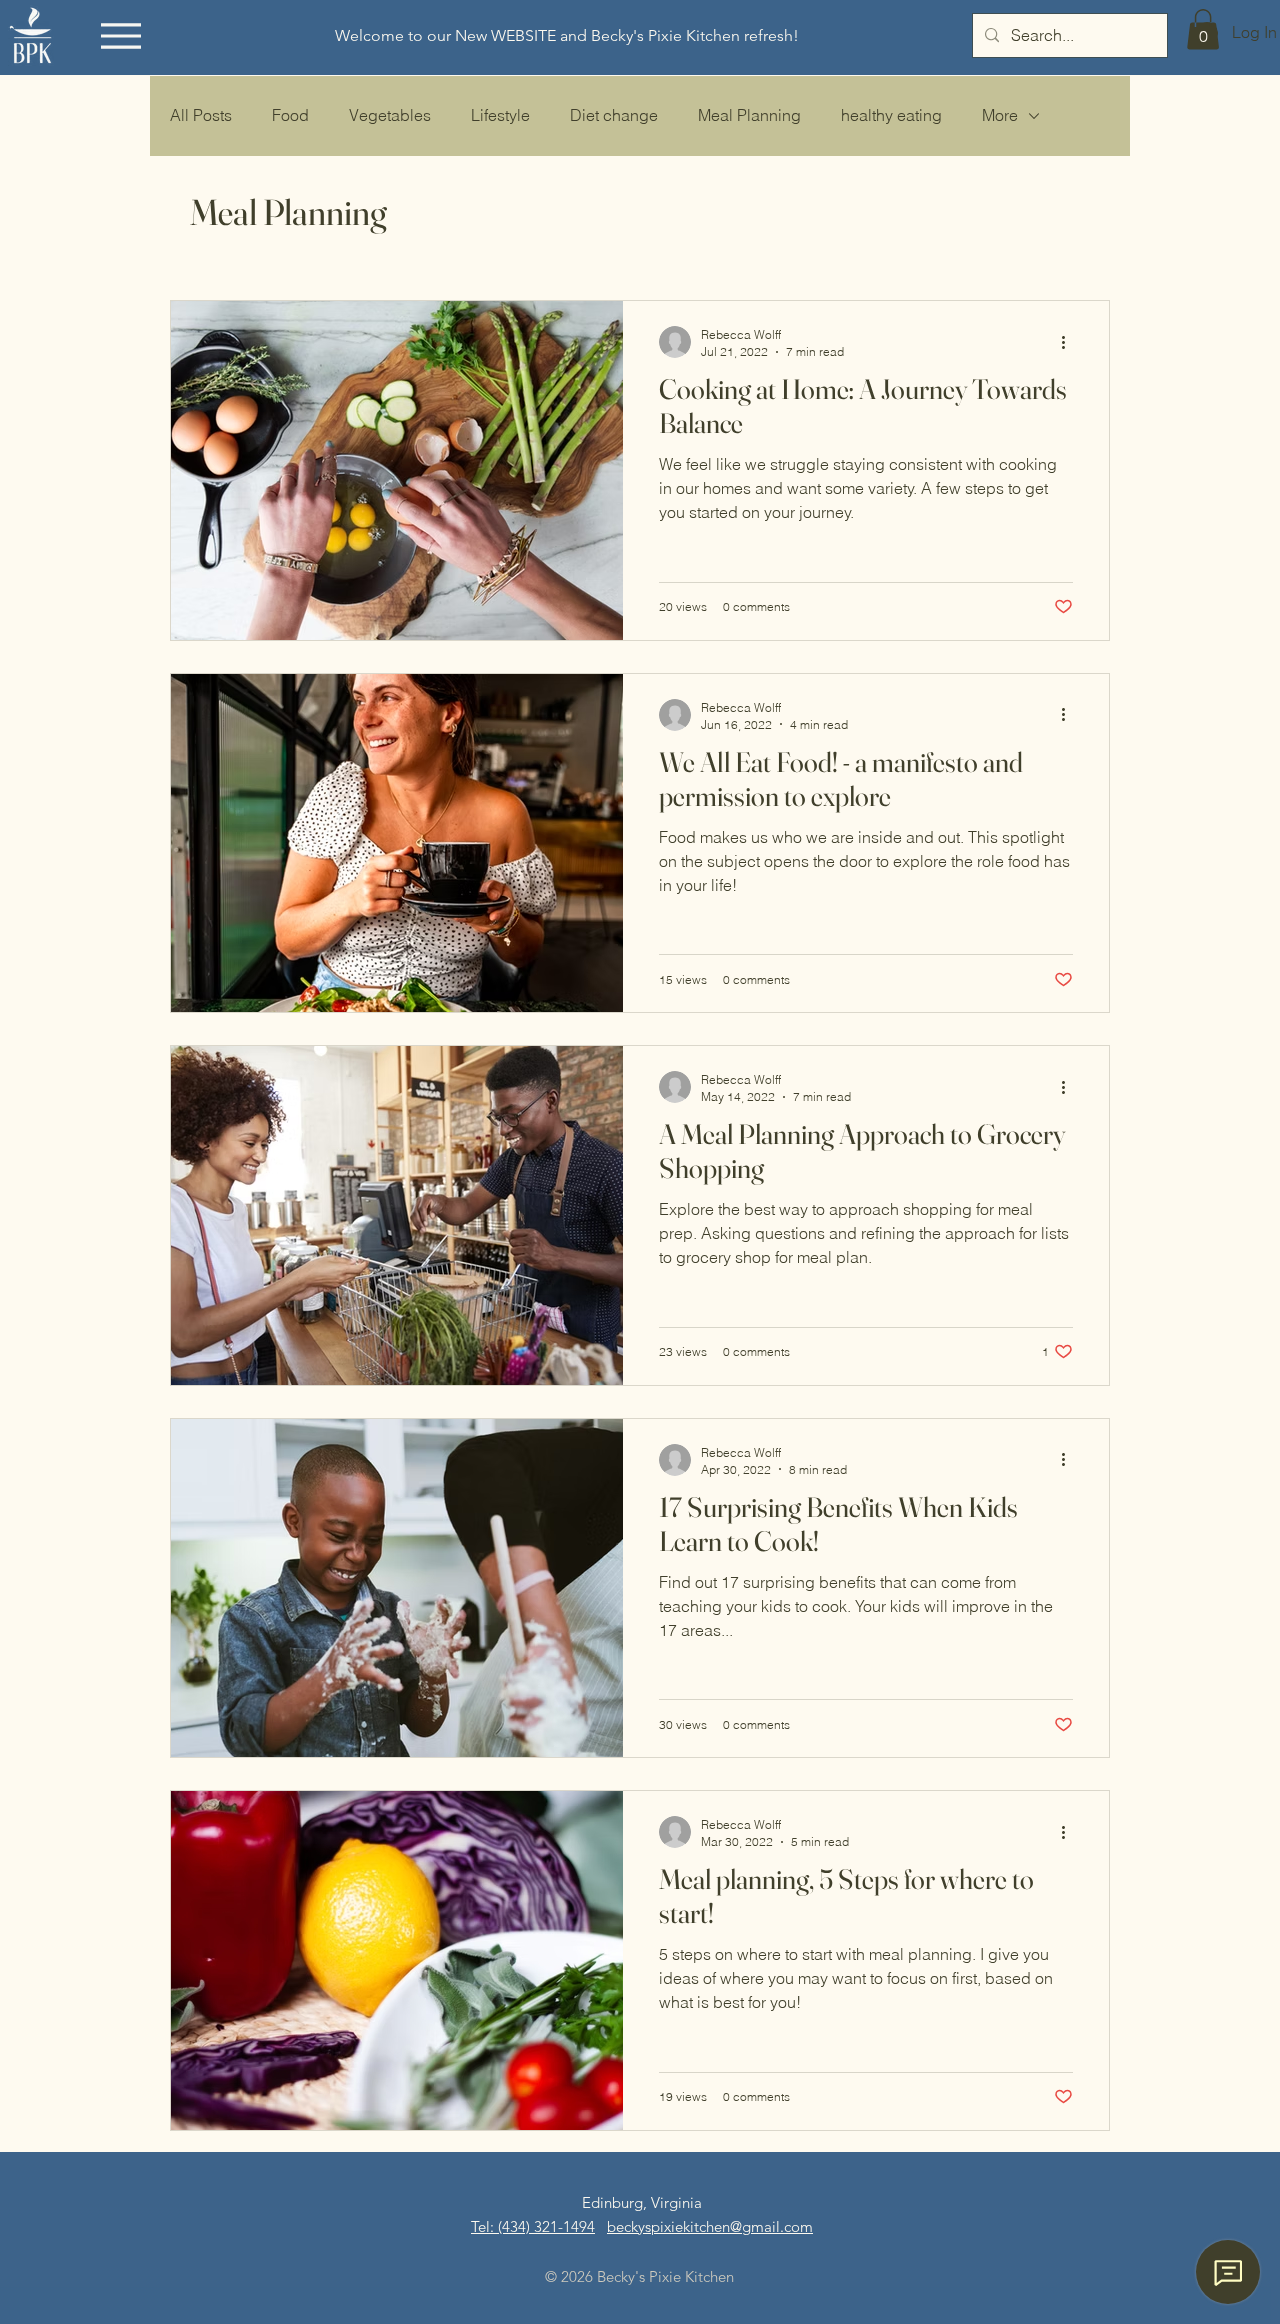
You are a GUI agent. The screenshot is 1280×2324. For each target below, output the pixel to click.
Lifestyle (500, 115)
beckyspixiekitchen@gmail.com (710, 2226)
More (1000, 115)
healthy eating (891, 115)
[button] (1203, 29)
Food (290, 115)
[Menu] (120, 35)
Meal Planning (749, 115)
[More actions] (1070, 342)
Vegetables (390, 115)
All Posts (201, 115)
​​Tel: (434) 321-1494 (533, 2226)
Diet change (614, 115)
